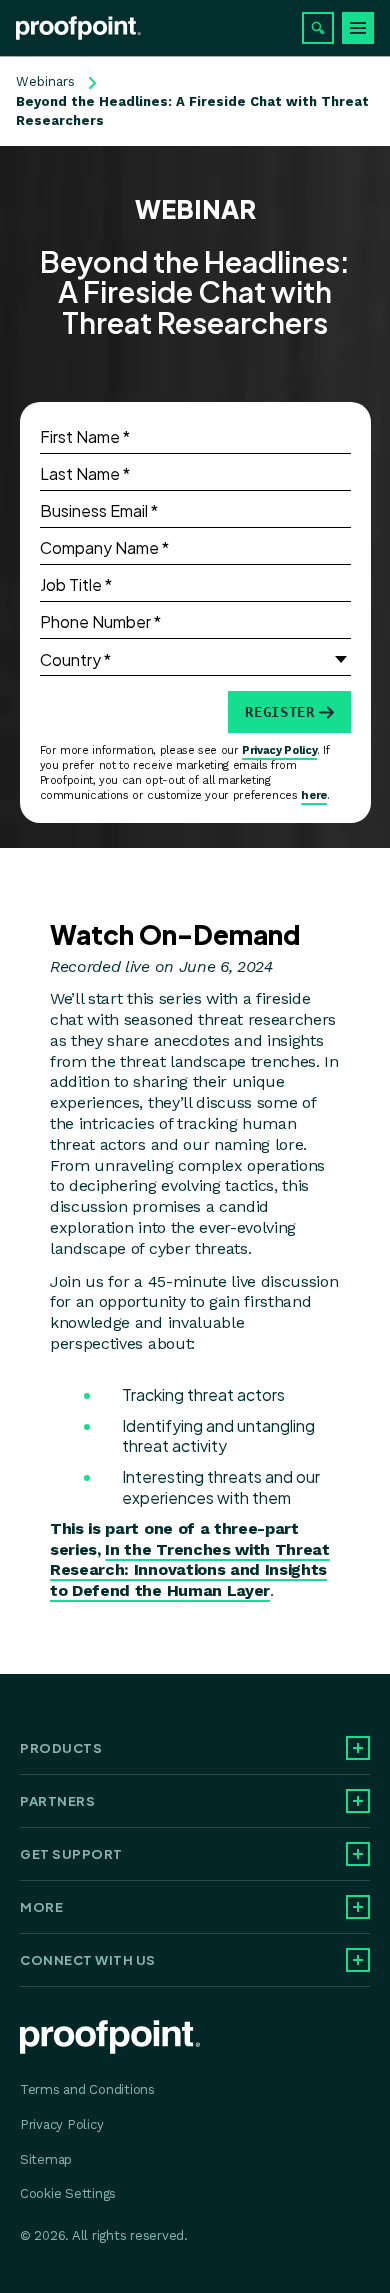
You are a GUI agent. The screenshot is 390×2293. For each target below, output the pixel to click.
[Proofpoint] (78, 28)
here (314, 795)
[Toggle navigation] (358, 28)
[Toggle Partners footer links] (358, 1801)
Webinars (45, 81)
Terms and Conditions (87, 2089)
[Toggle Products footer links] (358, 1748)
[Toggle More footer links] (358, 1907)
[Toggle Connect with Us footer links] (358, 1960)
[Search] (318, 28)
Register (279, 712)
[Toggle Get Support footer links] (358, 1854)
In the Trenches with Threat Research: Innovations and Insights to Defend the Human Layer (190, 1570)
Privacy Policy (279, 750)
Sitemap (46, 2159)
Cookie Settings (68, 2193)
